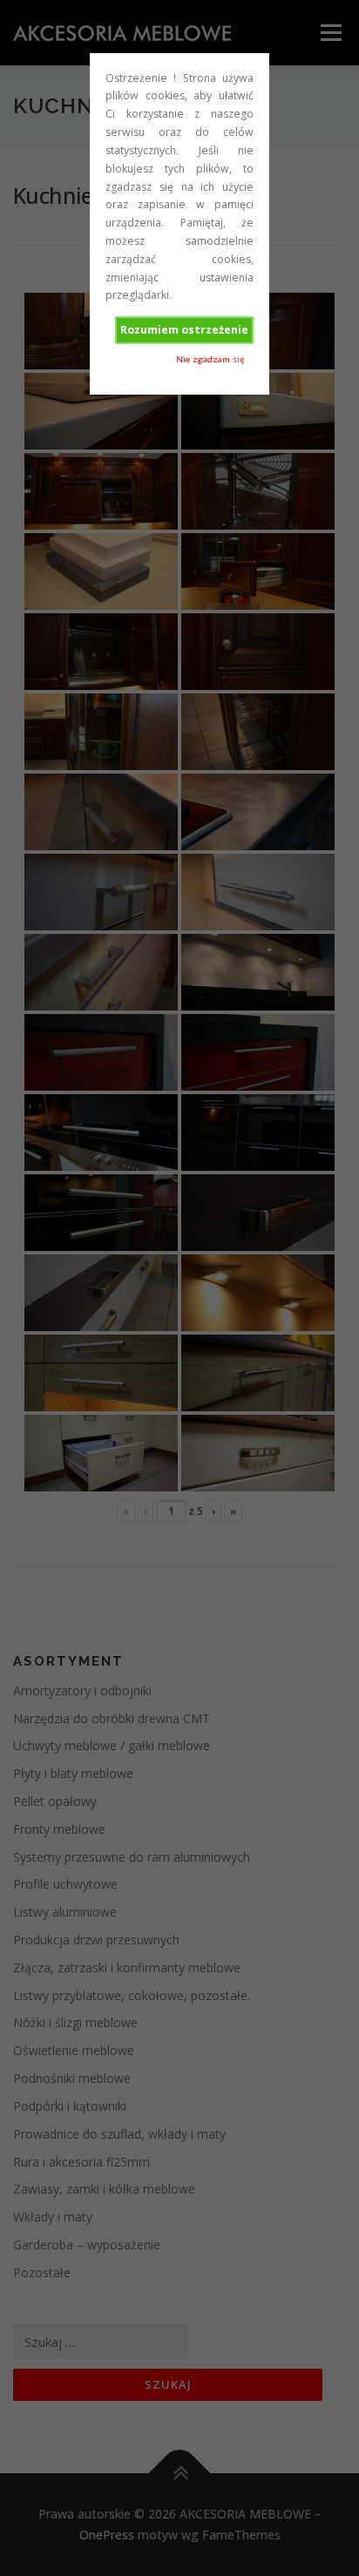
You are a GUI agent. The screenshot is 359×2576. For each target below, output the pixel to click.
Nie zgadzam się (210, 359)
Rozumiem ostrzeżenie (184, 330)
